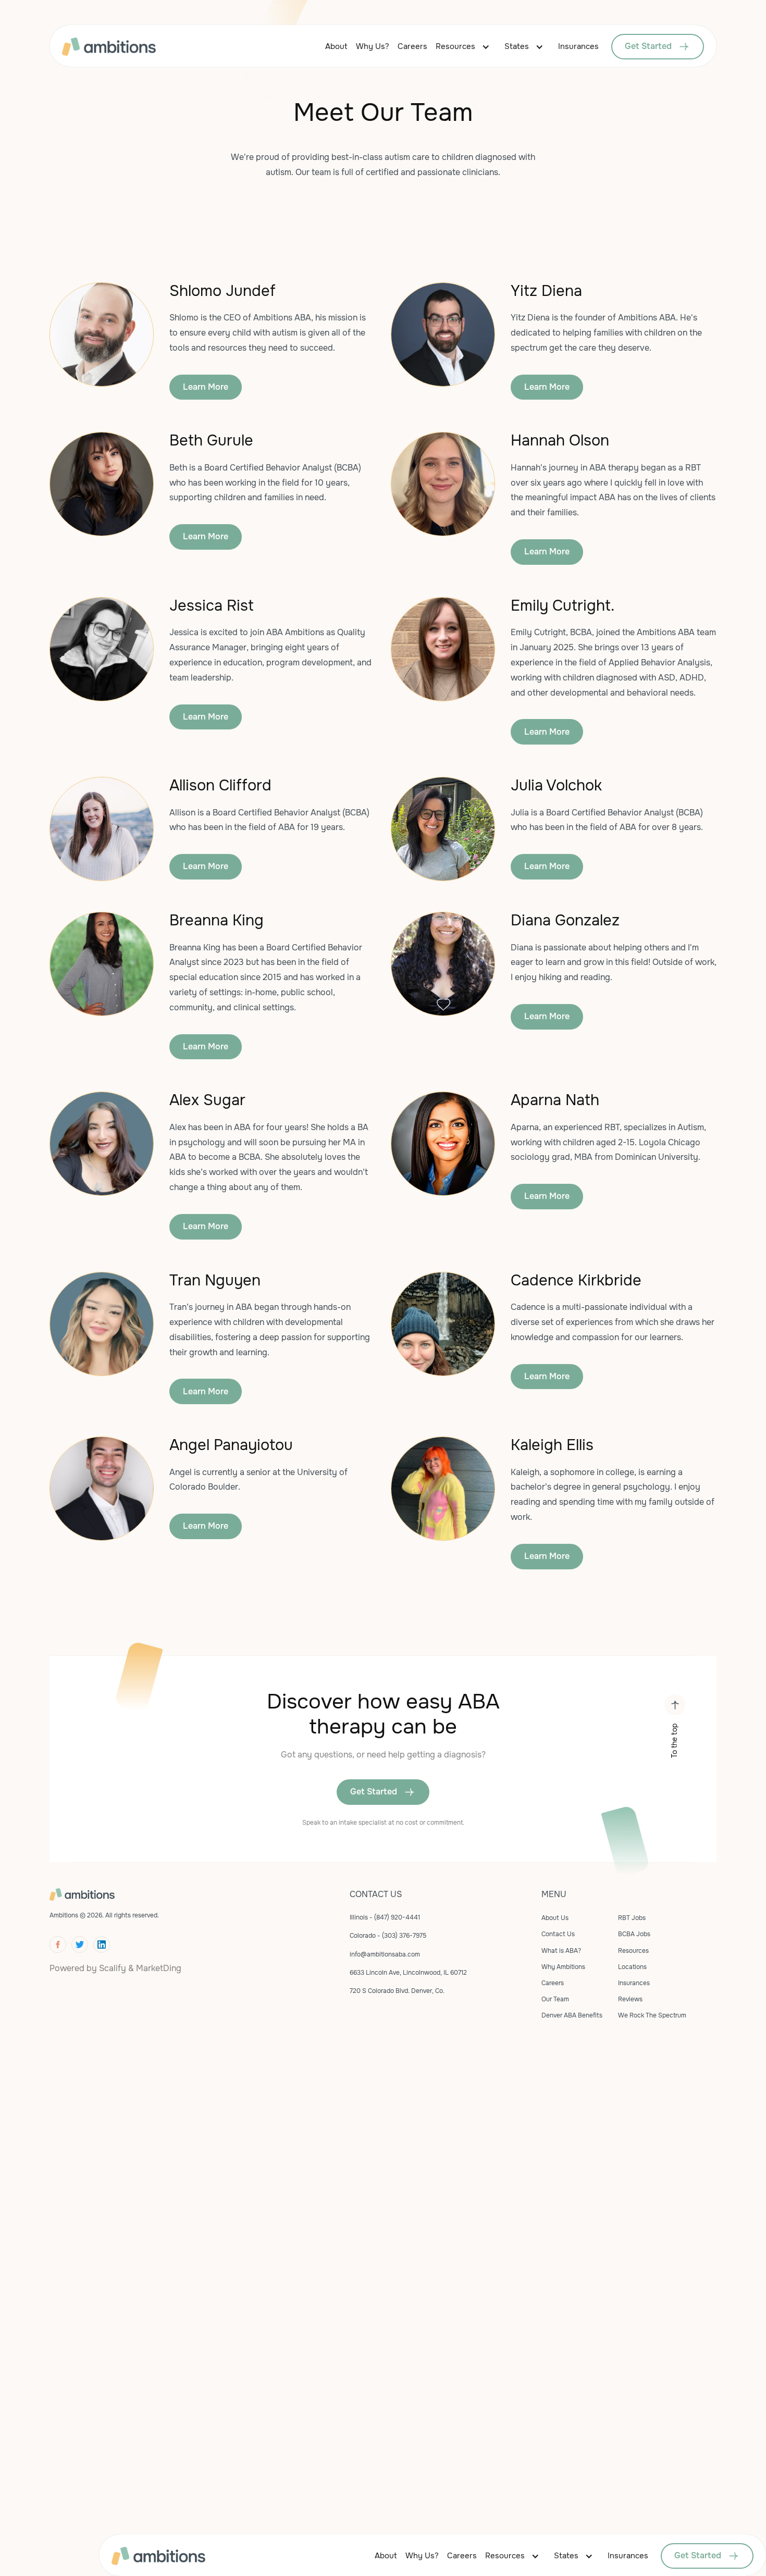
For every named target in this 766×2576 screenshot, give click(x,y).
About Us (555, 1918)
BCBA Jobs (634, 1934)
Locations (632, 1967)
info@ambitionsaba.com (385, 1954)
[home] (125, 47)
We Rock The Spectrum (652, 2015)
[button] (466, 47)
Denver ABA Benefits (572, 2015)
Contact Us (558, 1934)
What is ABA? (561, 1951)
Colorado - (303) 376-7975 (388, 1936)
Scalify (113, 1968)
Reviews (630, 1999)
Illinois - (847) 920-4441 (385, 1917)
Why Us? (373, 46)
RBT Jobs (632, 1918)
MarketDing (159, 1968)
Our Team (555, 1999)
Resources (455, 46)
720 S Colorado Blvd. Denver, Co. (397, 1991)
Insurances (578, 46)
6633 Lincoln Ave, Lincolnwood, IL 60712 (408, 1973)
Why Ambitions (563, 1967)
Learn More (206, 387)
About (336, 46)
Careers (412, 46)
